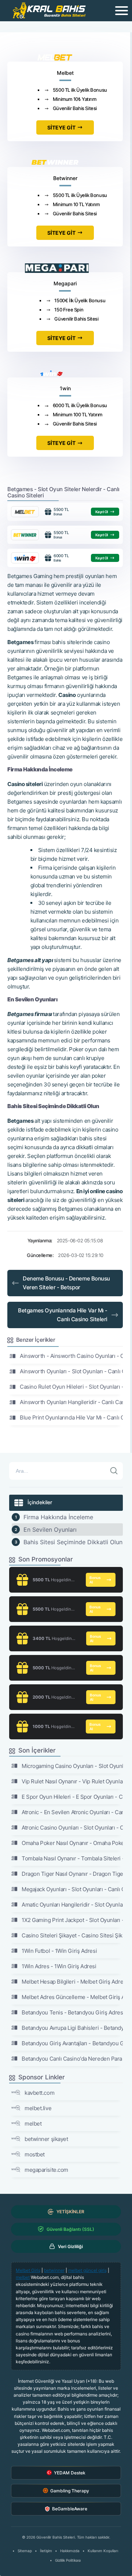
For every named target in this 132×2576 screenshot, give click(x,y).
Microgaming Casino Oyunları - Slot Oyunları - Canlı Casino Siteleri (72, 1766)
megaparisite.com (46, 2170)
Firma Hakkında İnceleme (58, 1517)
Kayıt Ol (102, 512)
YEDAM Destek (70, 2473)
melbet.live (38, 2108)
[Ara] (114, 1471)
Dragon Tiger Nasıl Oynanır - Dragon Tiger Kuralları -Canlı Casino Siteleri (72, 1874)
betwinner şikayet (46, 2139)
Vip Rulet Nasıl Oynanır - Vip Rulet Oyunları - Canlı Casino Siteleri (72, 1781)
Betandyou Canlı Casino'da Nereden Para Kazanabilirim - (72, 2059)
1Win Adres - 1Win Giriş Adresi (59, 1966)
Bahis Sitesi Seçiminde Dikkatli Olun (73, 1542)
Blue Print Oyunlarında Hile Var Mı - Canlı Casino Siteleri (71, 1417)
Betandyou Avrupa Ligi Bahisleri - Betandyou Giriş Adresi (72, 2028)
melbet (33, 2124)
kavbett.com (39, 2093)
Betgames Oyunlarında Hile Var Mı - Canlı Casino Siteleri (63, 1315)
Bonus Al (95, 1580)
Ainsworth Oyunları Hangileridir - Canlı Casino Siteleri (71, 1402)
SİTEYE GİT (61, 127)
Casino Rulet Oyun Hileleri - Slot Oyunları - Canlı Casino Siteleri (71, 1387)
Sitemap (25, 2551)
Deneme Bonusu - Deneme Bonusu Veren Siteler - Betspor (66, 1283)
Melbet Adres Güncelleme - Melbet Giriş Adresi (72, 1997)
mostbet (35, 2154)
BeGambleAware (70, 2509)
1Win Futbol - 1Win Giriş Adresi (59, 1951)
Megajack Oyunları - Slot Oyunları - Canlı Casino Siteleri (72, 1889)
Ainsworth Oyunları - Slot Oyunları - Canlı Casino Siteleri (71, 1371)
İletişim (46, 2551)
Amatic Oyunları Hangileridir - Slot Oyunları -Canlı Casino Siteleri (72, 1905)
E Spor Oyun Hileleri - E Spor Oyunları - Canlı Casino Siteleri (72, 1797)
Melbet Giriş (28, 2270)
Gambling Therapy (70, 2491)
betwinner (54, 2270)
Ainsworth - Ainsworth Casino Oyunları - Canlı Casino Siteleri (71, 1356)
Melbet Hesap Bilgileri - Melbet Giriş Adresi (72, 1982)
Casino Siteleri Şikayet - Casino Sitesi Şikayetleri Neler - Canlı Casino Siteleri (72, 1935)
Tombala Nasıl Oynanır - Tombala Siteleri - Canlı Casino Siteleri (72, 1858)
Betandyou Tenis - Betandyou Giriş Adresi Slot (72, 2012)
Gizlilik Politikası (68, 2560)
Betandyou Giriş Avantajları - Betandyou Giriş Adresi (72, 2043)
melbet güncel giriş (87, 2270)
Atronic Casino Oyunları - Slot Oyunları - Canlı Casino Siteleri (72, 1828)
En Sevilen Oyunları (50, 1530)
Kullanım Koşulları (103, 2551)
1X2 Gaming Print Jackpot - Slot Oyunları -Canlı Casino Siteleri (72, 1920)
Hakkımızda (70, 2551)
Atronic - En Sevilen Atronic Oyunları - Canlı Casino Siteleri (72, 1812)
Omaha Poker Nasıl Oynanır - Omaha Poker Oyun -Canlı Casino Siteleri (72, 1843)
